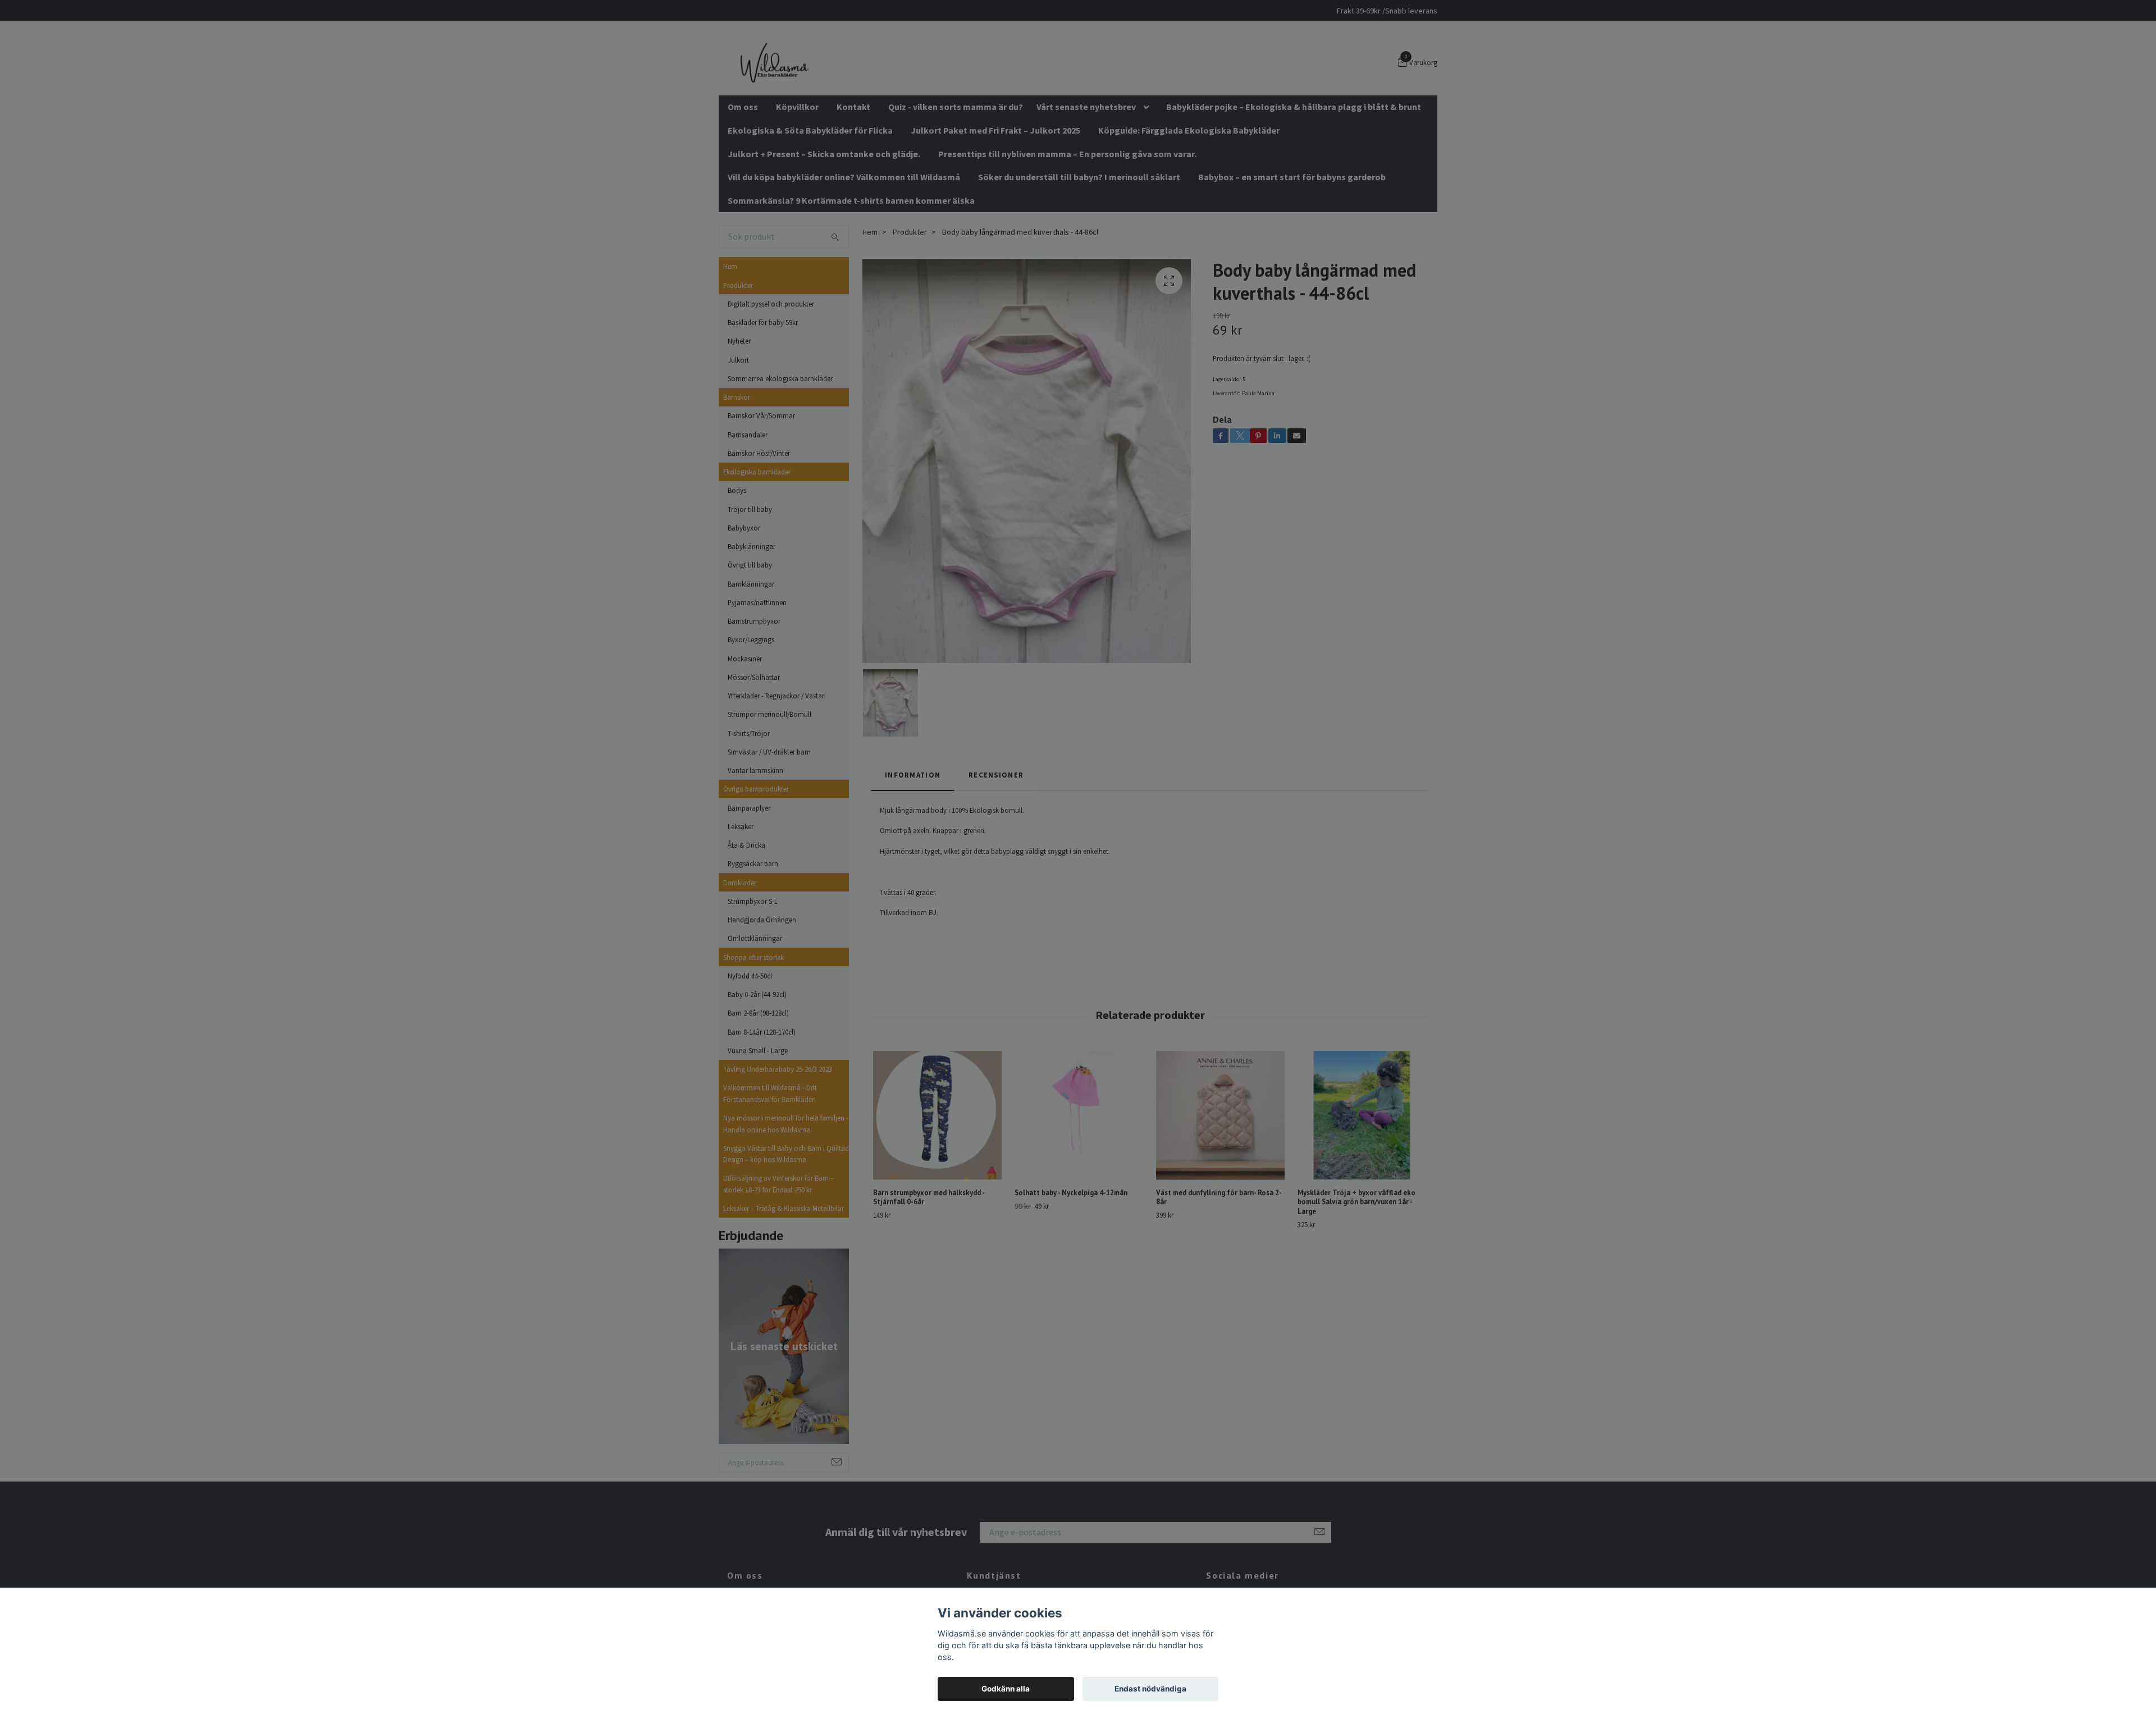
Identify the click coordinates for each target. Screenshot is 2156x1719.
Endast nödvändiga (1150, 1689)
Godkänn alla (1006, 1689)
